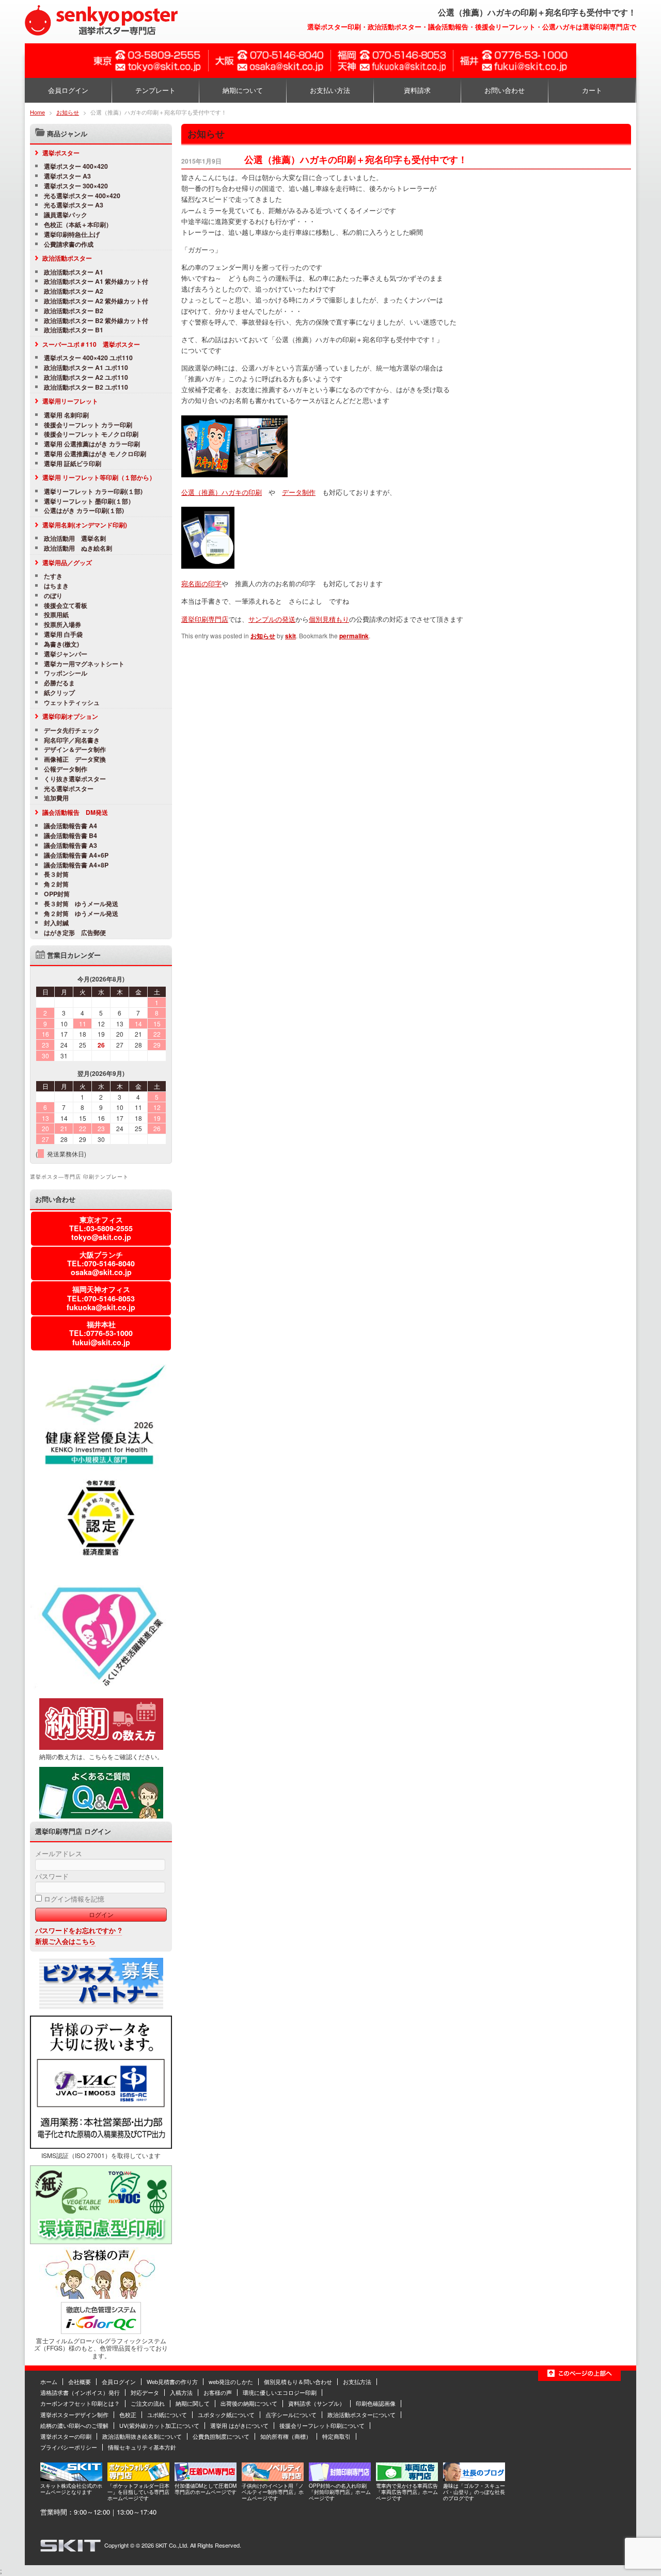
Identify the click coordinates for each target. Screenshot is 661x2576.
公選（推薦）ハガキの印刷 (222, 492)
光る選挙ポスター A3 (74, 205)
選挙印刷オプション (70, 716)
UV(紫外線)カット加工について (159, 2425)
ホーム (49, 2381)
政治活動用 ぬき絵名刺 (78, 548)
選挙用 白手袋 (63, 634)
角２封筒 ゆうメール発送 (81, 914)
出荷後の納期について (249, 2403)
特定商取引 (336, 2436)
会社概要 (80, 2381)
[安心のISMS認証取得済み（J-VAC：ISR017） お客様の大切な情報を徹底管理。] (101, 2146)
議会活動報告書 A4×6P (76, 855)
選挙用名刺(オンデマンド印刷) (85, 525)
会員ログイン (68, 90)
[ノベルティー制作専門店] (273, 2478)
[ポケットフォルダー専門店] (138, 2478)
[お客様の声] (101, 2296)
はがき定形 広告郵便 (75, 933)
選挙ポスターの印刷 (66, 2436)
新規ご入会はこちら (65, 1941)
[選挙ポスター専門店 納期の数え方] (101, 1747)
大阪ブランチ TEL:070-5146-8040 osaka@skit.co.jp (101, 1263)
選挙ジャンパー (66, 654)
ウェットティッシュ (72, 703)
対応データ (145, 2392)
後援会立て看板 (66, 606)
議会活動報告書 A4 (70, 826)
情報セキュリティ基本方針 (142, 2447)
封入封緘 (56, 923)
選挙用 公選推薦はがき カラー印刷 (92, 444)
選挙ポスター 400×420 (76, 166)
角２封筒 (56, 884)
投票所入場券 (62, 625)
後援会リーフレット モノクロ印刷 (91, 434)
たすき (53, 576)
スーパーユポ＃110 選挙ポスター (91, 344)
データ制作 (299, 492)
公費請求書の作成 (69, 244)
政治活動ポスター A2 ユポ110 (86, 377)
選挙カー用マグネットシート (84, 664)
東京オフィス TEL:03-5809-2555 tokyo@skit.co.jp (101, 1228)
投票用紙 (56, 615)
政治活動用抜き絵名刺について (142, 2436)
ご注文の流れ (148, 2403)
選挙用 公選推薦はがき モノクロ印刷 (95, 454)
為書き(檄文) (61, 644)
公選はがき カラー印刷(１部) (84, 511)
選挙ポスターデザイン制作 (74, 2414)
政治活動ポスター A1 (74, 272)
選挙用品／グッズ (67, 562)
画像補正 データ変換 (75, 759)
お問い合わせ (505, 90)
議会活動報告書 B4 (70, 836)
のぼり (53, 596)
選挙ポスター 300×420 (76, 186)
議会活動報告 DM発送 (75, 812)
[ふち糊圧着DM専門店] (206, 2478)
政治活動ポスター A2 (74, 291)
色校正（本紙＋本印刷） (78, 225)
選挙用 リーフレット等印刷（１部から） (99, 477)
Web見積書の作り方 (172, 2381)
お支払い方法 (330, 90)
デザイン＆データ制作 (78, 750)
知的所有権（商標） (286, 2436)
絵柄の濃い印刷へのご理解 (74, 2425)
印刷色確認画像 (376, 2403)
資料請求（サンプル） (317, 2403)
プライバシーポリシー (69, 2447)
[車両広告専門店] (407, 2478)
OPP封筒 (57, 894)
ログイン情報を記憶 (73, 1899)
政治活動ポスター (67, 258)
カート (592, 90)
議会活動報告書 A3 (70, 846)
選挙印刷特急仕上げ (72, 235)
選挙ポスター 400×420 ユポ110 (88, 358)
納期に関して (193, 2403)
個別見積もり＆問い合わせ (298, 2381)
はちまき (56, 586)
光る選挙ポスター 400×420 (82, 196)
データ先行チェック (72, 730)
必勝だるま (59, 683)
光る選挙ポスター (69, 789)
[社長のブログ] (474, 2478)
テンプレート (155, 90)
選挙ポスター (61, 153)
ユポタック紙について (226, 2414)
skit (290, 636)
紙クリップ (59, 693)
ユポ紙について (167, 2414)
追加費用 (56, 798)
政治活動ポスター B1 (74, 330)
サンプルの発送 (272, 619)
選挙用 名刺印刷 (66, 415)
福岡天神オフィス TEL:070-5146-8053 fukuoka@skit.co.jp (101, 1298)
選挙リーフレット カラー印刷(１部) (93, 492)
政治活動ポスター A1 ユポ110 (86, 368)
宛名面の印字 (201, 583)
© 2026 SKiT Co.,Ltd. (162, 2545)
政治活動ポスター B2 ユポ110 (86, 387)
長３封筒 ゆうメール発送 (81, 904)
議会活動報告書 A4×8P (76, 865)
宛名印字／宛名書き (72, 740)
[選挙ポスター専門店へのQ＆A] (101, 1816)
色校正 (128, 2414)
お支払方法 (357, 2381)
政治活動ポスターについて (361, 2414)
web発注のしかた (231, 2381)
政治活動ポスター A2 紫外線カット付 (96, 301)
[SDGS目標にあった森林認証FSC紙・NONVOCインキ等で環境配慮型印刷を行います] (101, 2242)
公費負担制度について (221, 2436)
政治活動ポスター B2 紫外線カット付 (96, 321)
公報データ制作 (66, 769)
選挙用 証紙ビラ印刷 (73, 464)
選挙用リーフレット (70, 401)
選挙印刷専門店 (205, 619)
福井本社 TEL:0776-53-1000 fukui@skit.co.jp (101, 1333)
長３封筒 (56, 874)
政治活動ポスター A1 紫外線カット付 (96, 281)
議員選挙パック (66, 215)
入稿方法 (181, 2392)
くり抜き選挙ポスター (75, 779)
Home (37, 112)
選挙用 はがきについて (239, 2425)
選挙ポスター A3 (67, 176)
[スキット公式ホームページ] (71, 2478)
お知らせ (68, 112)
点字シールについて (291, 2414)
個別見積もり (329, 619)
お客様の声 (218, 2392)
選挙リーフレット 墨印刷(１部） (89, 501)
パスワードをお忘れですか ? (78, 1930)
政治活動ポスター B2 (74, 311)
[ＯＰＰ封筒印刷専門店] (340, 2478)
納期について (243, 90)
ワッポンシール (66, 673)
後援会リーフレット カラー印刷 (88, 425)
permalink (354, 636)
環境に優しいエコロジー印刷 (280, 2392)
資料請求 (417, 90)
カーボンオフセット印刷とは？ (80, 2403)
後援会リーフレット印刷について (322, 2425)
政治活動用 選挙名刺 (75, 538)
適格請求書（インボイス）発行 (80, 2392)
